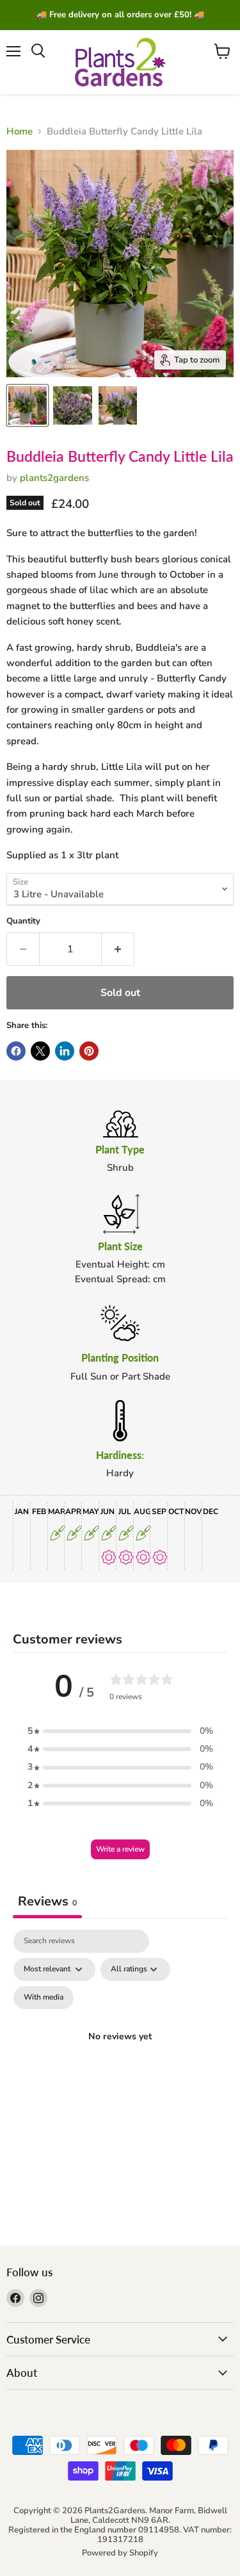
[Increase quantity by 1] (118, 949)
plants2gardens (54, 478)
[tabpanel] (120, 2052)
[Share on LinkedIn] (65, 1051)
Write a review (120, 1849)
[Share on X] (40, 1051)
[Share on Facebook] (16, 1051)
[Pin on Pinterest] (89, 1051)
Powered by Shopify (120, 2553)
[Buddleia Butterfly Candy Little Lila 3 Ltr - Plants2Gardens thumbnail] (28, 405)
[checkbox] (44, 1998)
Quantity (23, 921)
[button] (120, 1731)
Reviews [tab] (47, 1901)
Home (20, 132)
